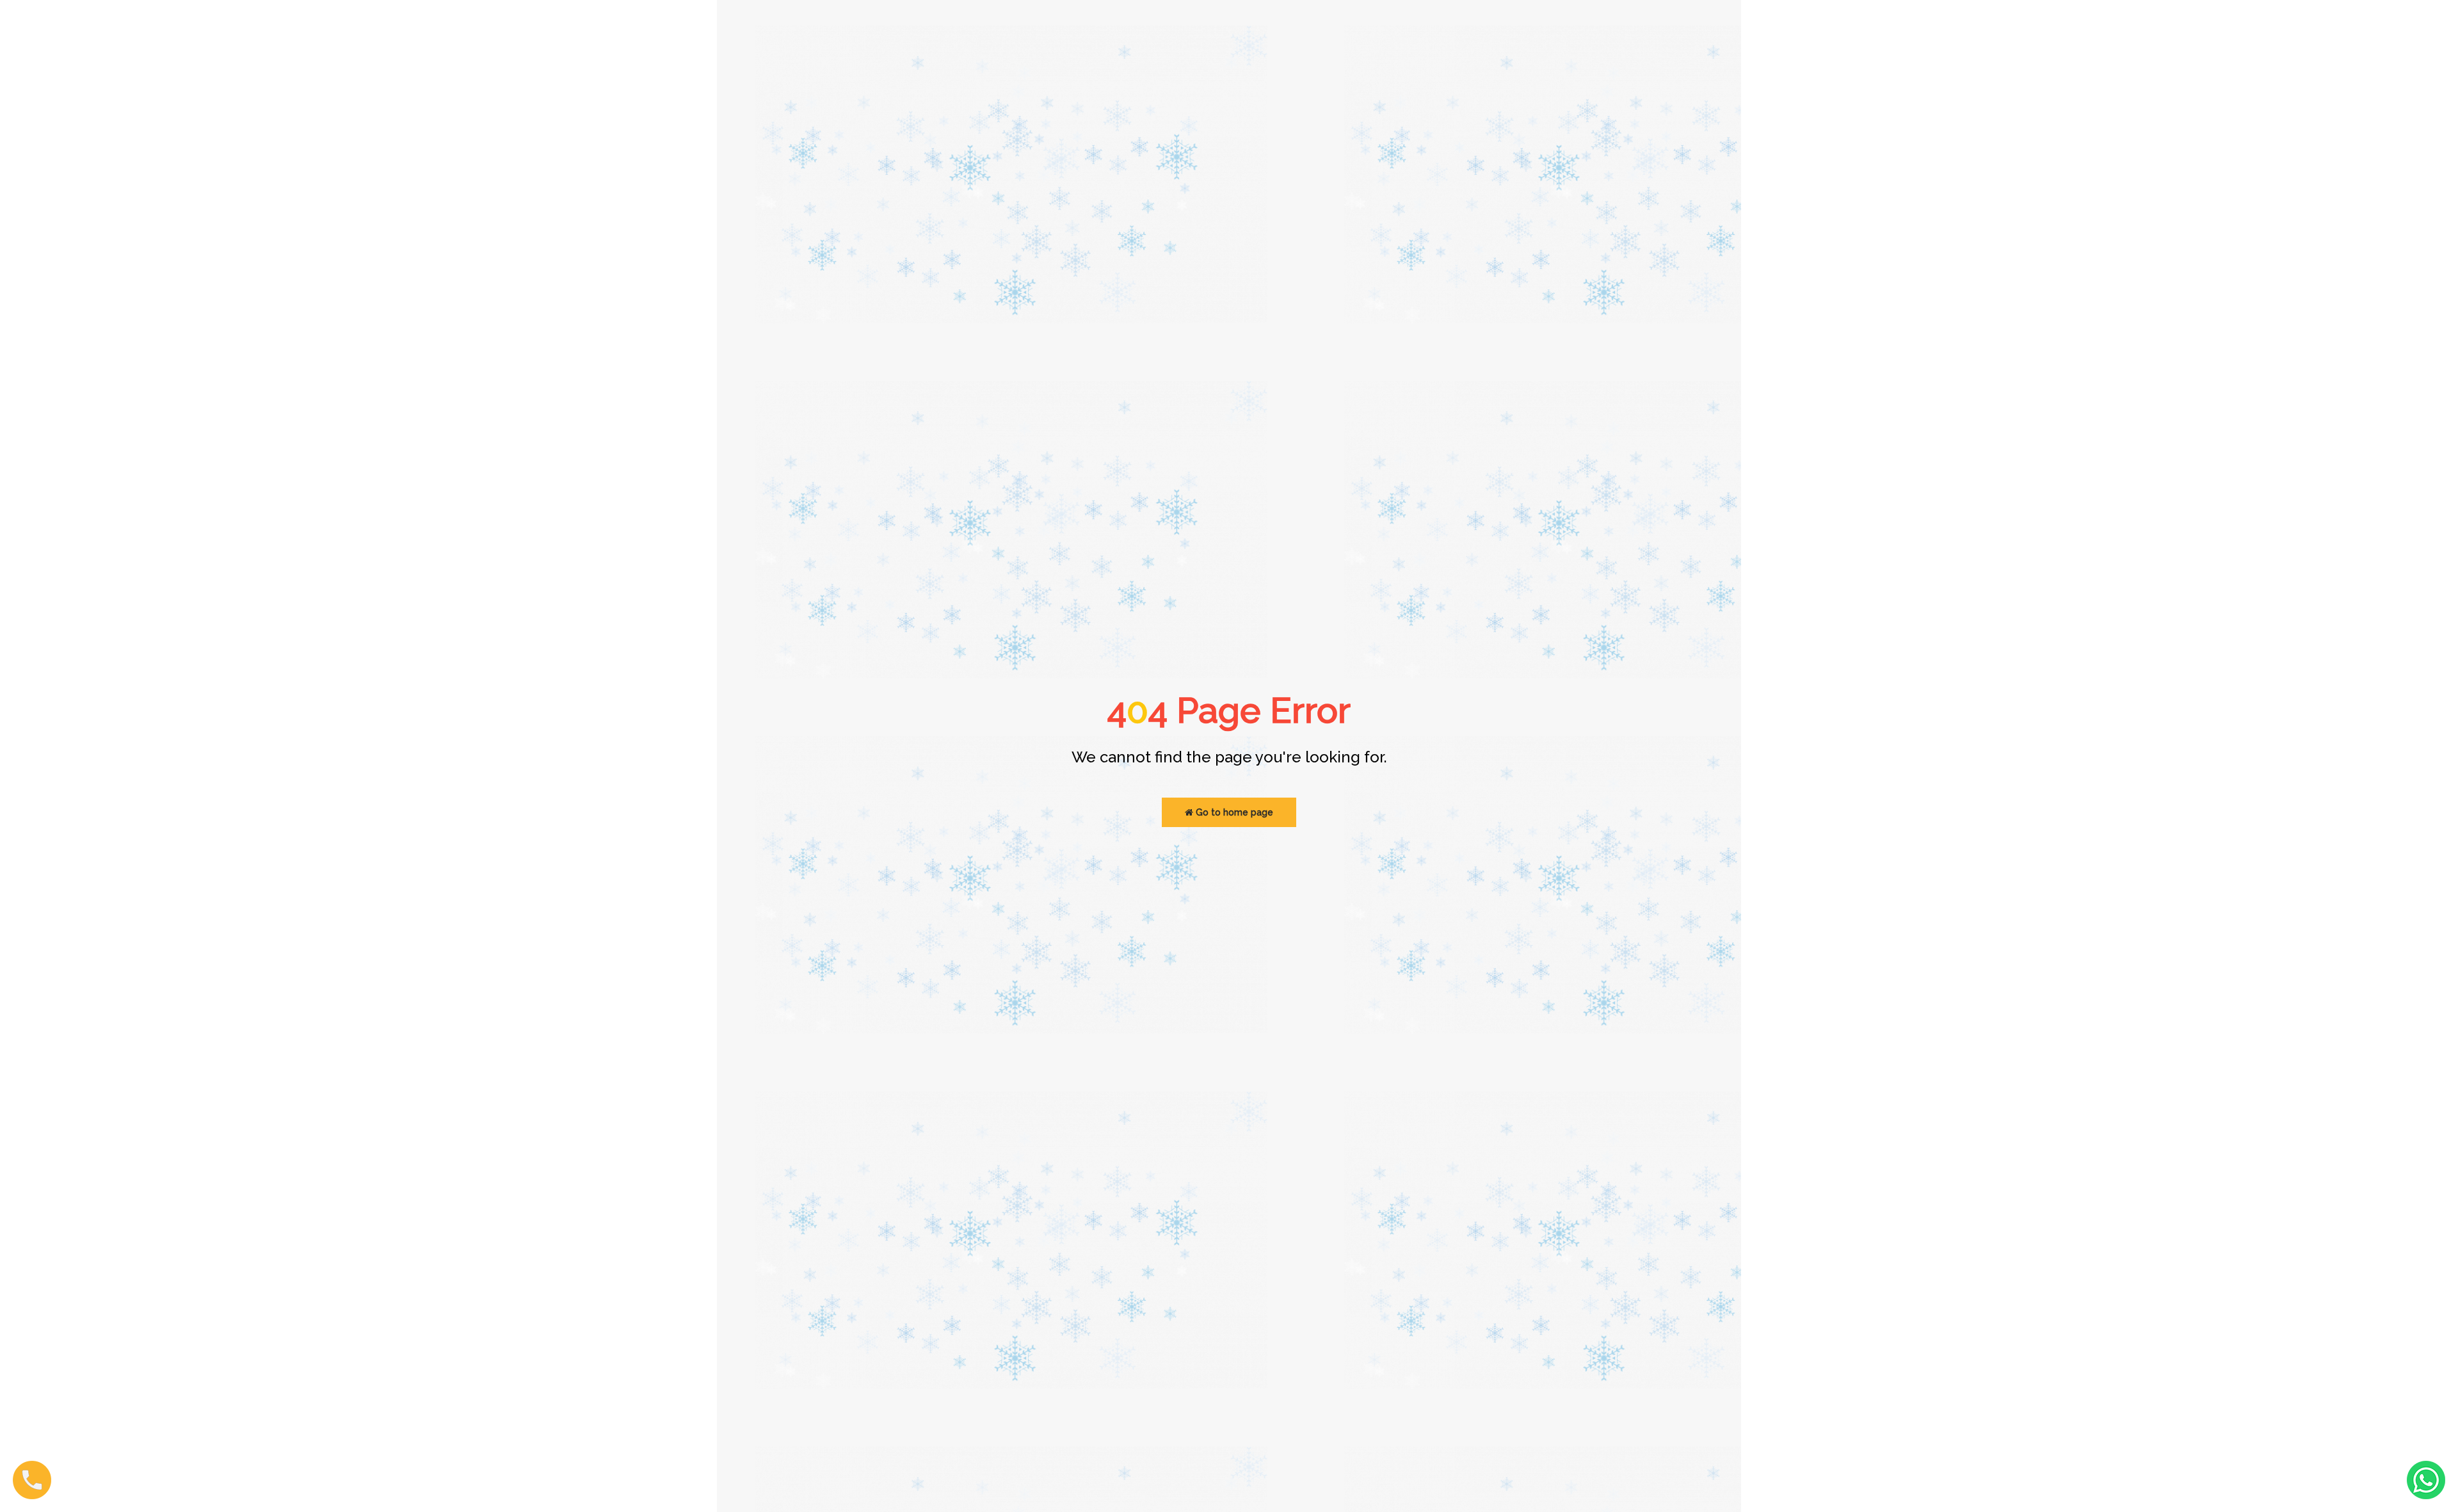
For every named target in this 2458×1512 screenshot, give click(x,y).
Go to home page (1233, 812)
